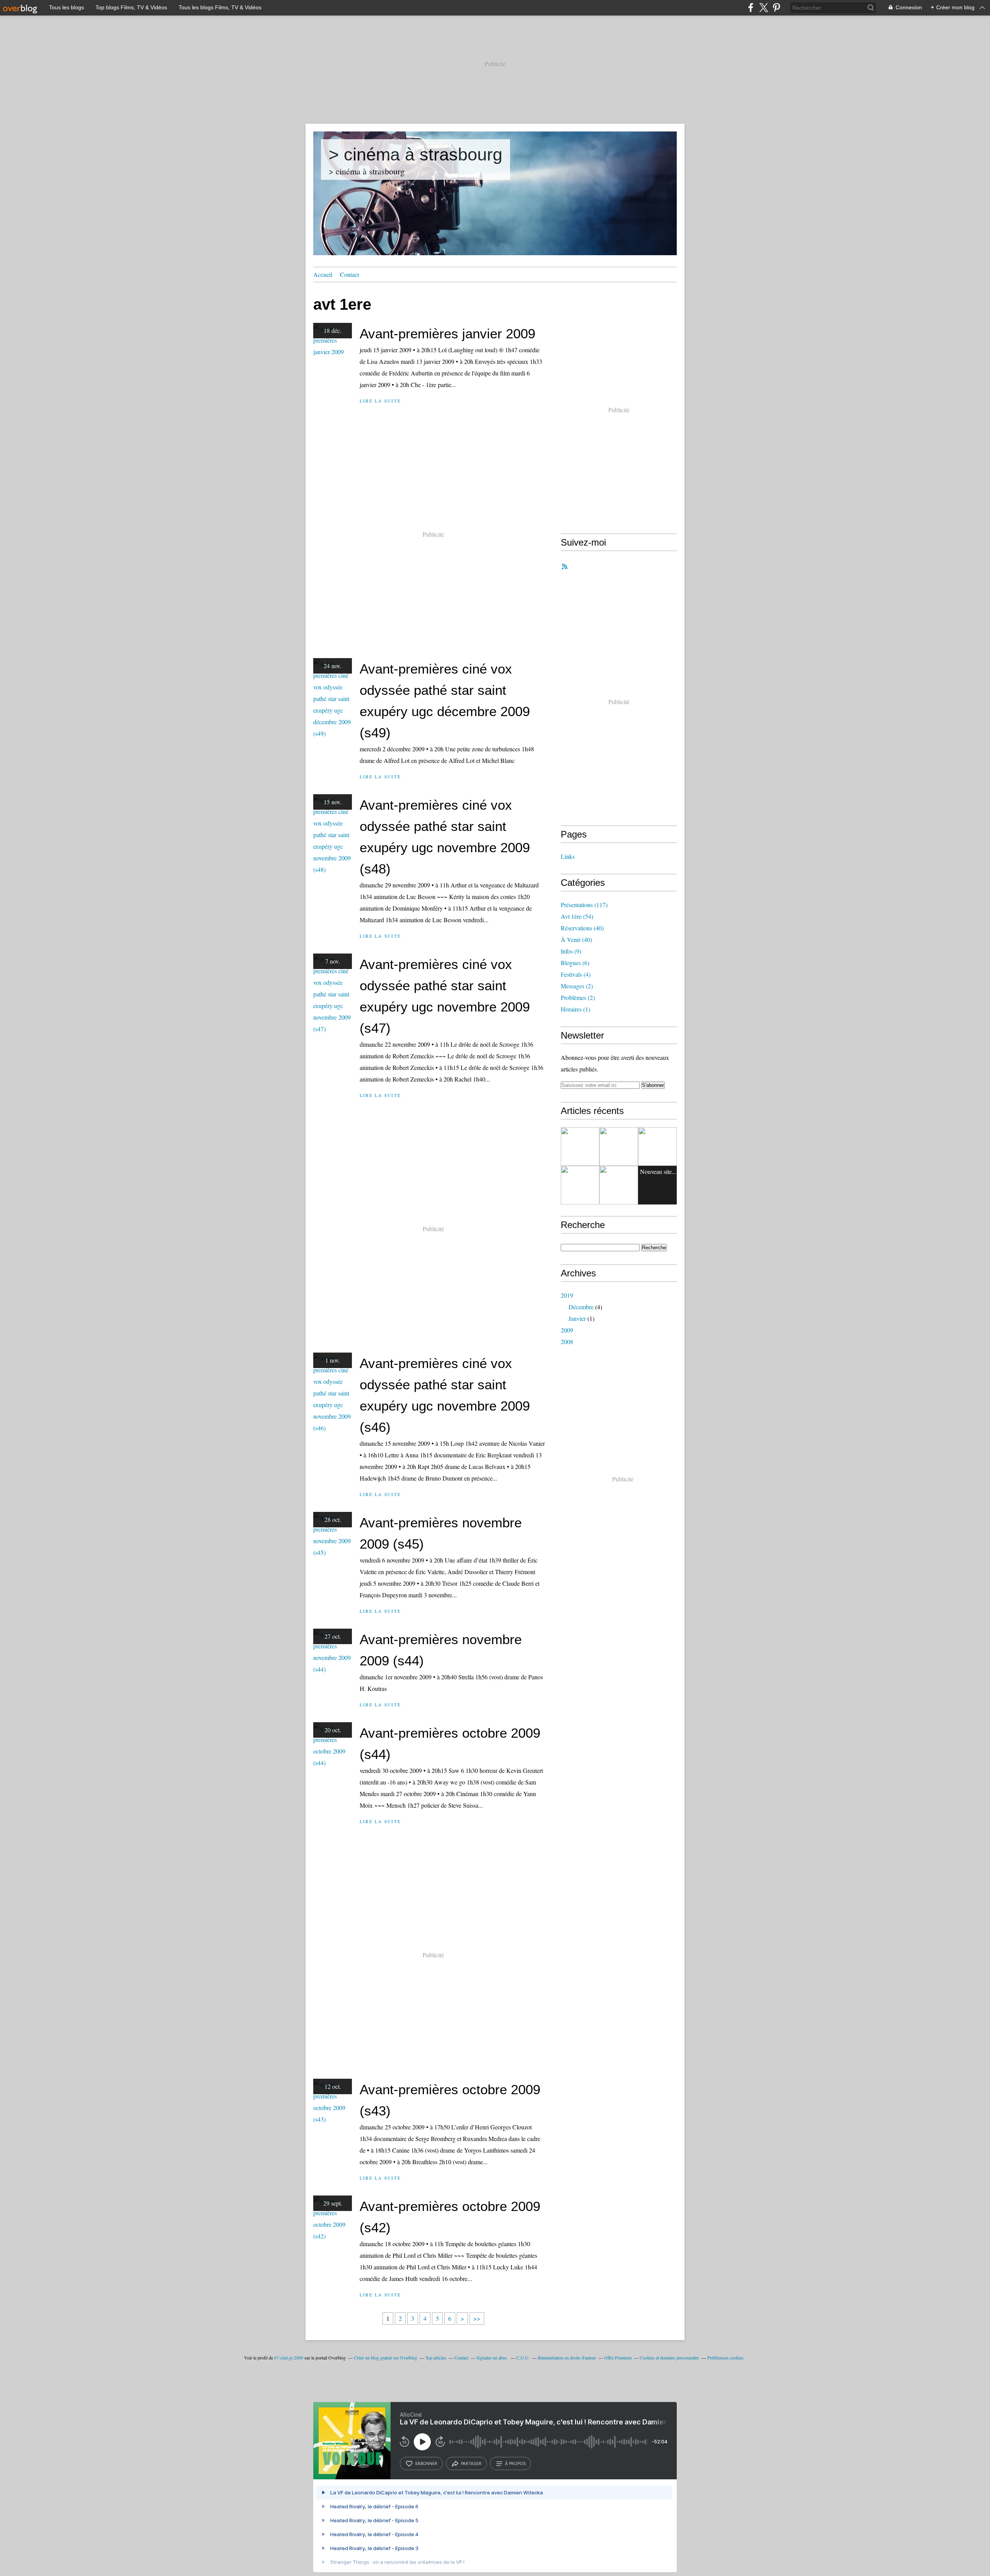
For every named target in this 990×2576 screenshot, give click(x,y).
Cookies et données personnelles (669, 2358)
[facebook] (751, 8)
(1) (575, 1009)
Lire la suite (380, 401)
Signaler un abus (492, 2358)
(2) (577, 986)
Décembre (581, 1307)
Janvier (577, 1318)
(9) (571, 951)
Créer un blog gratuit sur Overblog (386, 2358)
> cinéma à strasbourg (416, 154)
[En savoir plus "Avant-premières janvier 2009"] (580, 1146)
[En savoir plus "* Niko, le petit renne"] (657, 1146)
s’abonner (426, 2463)
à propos (515, 2463)
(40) (582, 928)
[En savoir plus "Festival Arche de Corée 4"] (619, 1146)
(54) (577, 916)
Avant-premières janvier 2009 (447, 334)
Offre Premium (618, 2358)
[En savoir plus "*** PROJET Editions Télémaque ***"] (619, 1185)
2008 (567, 1342)
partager (471, 2463)
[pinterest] (776, 8)
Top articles (436, 2358)
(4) (576, 974)
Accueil (323, 274)
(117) (584, 905)
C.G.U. (523, 2358)
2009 (567, 1330)
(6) (575, 963)
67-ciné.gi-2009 (289, 2358)
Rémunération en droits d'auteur (567, 2358)
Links (568, 856)
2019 (567, 1295)
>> (477, 2318)
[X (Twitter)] (764, 8)
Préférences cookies (725, 2358)
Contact (349, 274)
